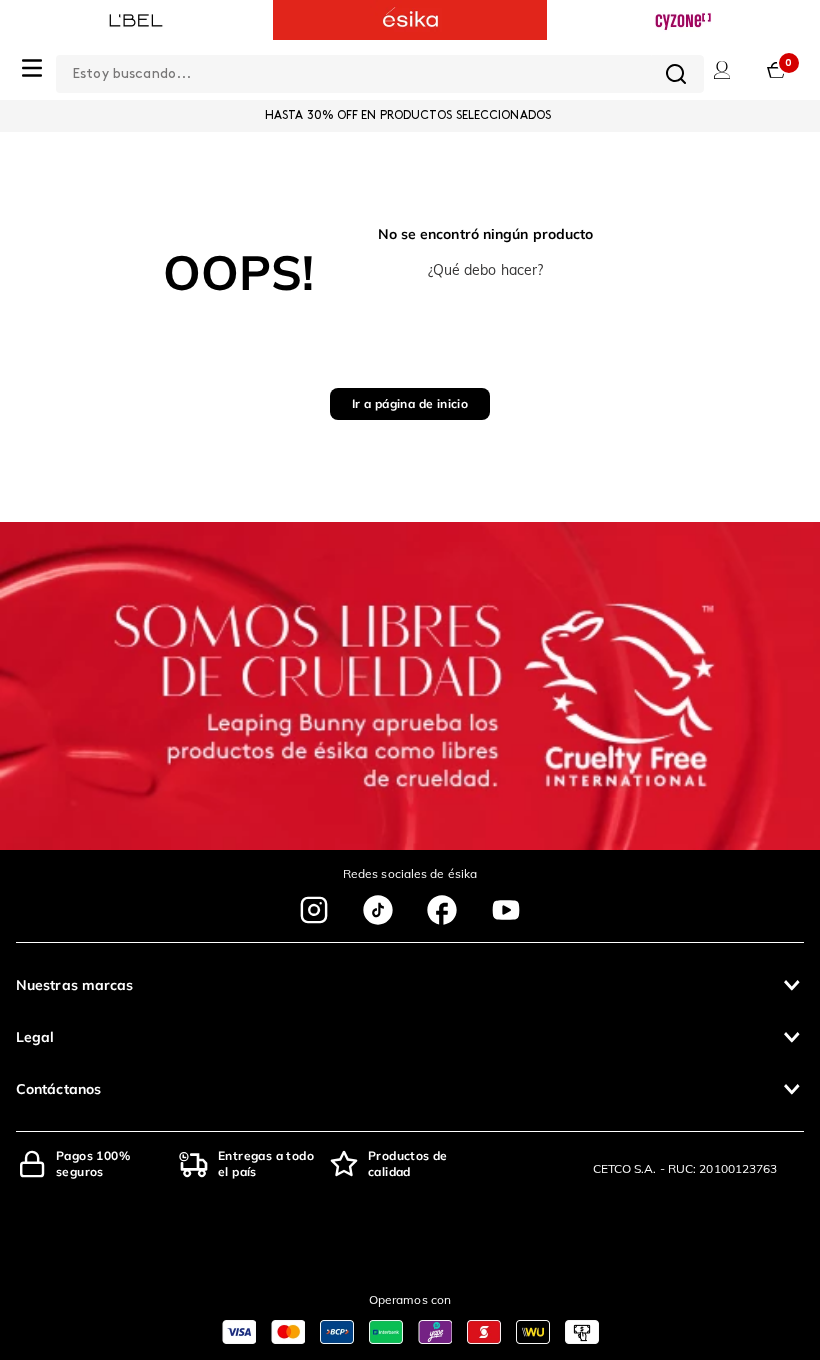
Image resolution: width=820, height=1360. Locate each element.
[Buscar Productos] (676, 74)
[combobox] (380, 70)
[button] (410, 985)
